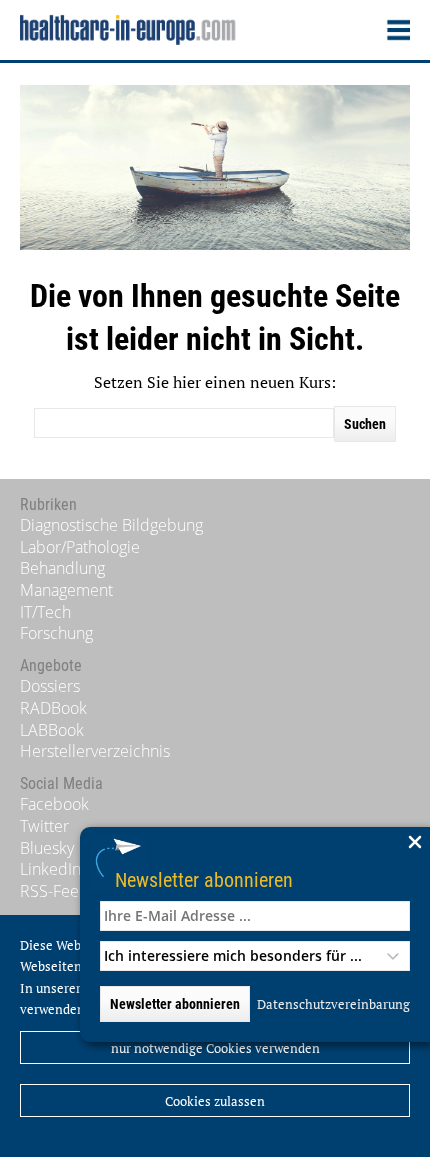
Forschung (56, 633)
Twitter (44, 826)
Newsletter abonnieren (204, 879)
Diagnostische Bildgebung (111, 525)
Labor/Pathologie (80, 547)
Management (66, 590)
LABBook (52, 730)
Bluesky (47, 848)
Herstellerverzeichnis (95, 751)
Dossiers (50, 686)
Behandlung (62, 568)
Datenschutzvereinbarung (333, 1004)
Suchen (365, 424)
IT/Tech (45, 612)
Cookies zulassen (215, 1101)
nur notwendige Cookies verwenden (215, 1048)
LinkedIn (50, 869)
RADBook (53, 708)
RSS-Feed (54, 891)
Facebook (54, 804)
